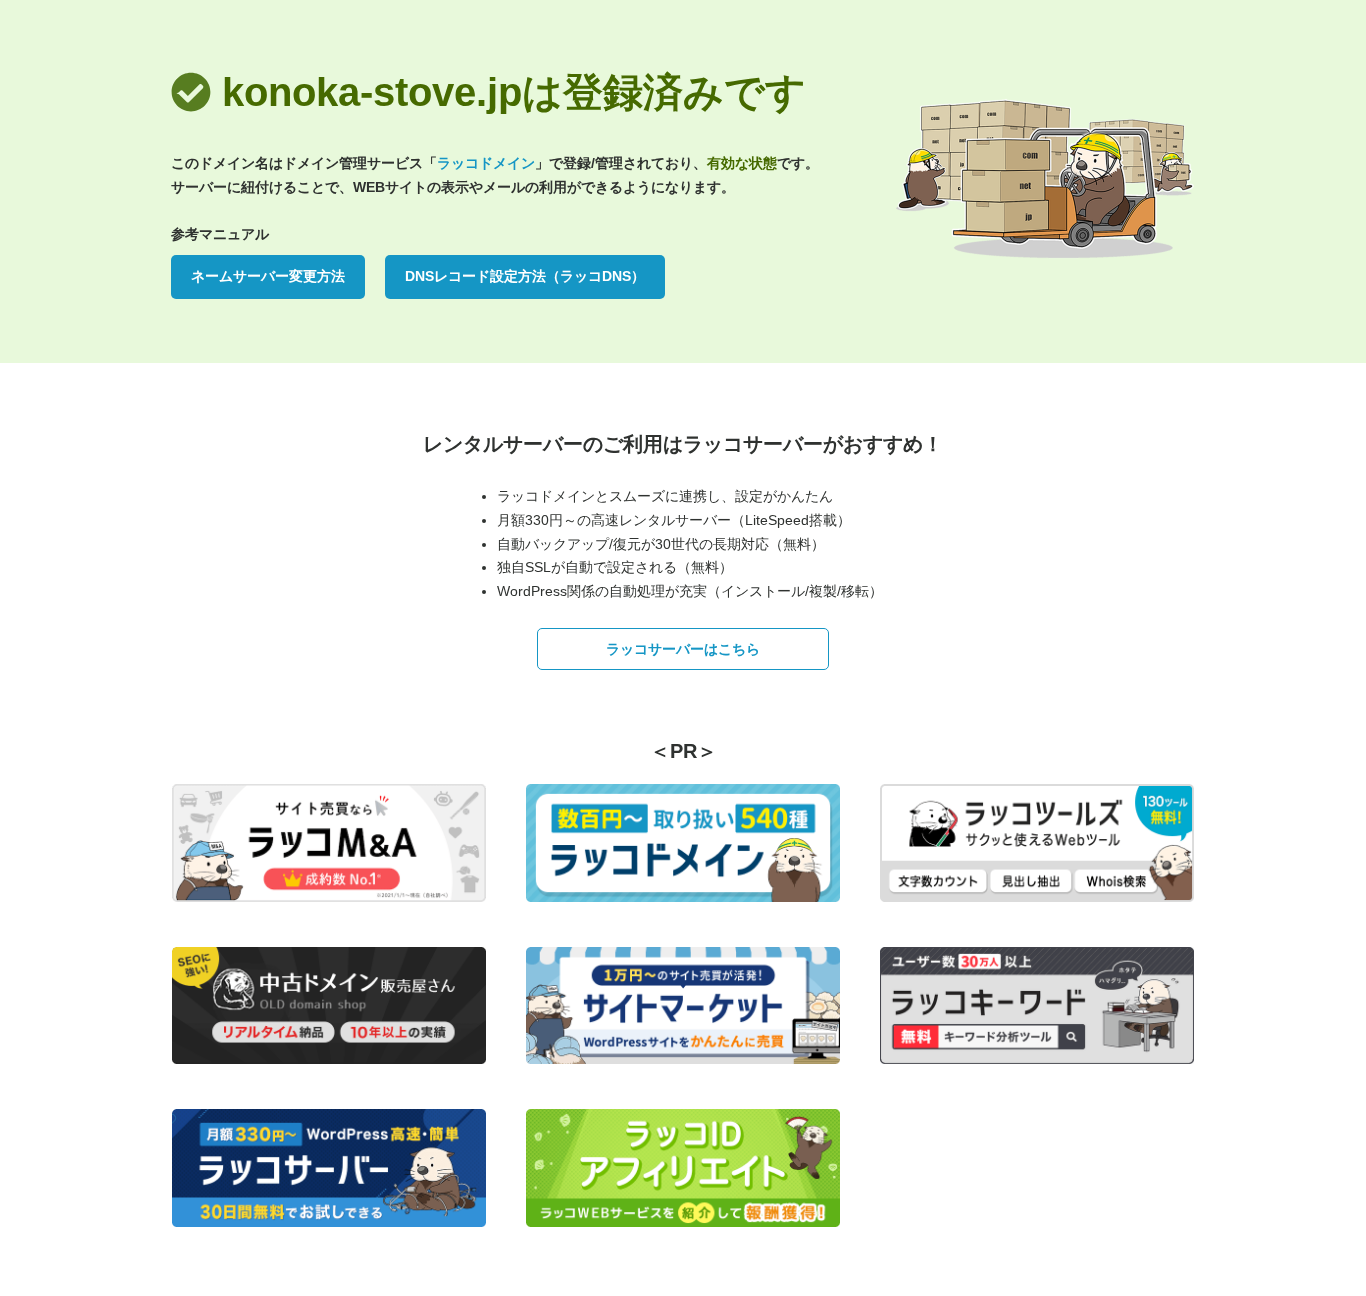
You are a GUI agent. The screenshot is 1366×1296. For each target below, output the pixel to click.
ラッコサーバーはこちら (683, 649)
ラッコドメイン (486, 163)
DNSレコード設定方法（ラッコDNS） (525, 276)
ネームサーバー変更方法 (268, 276)
